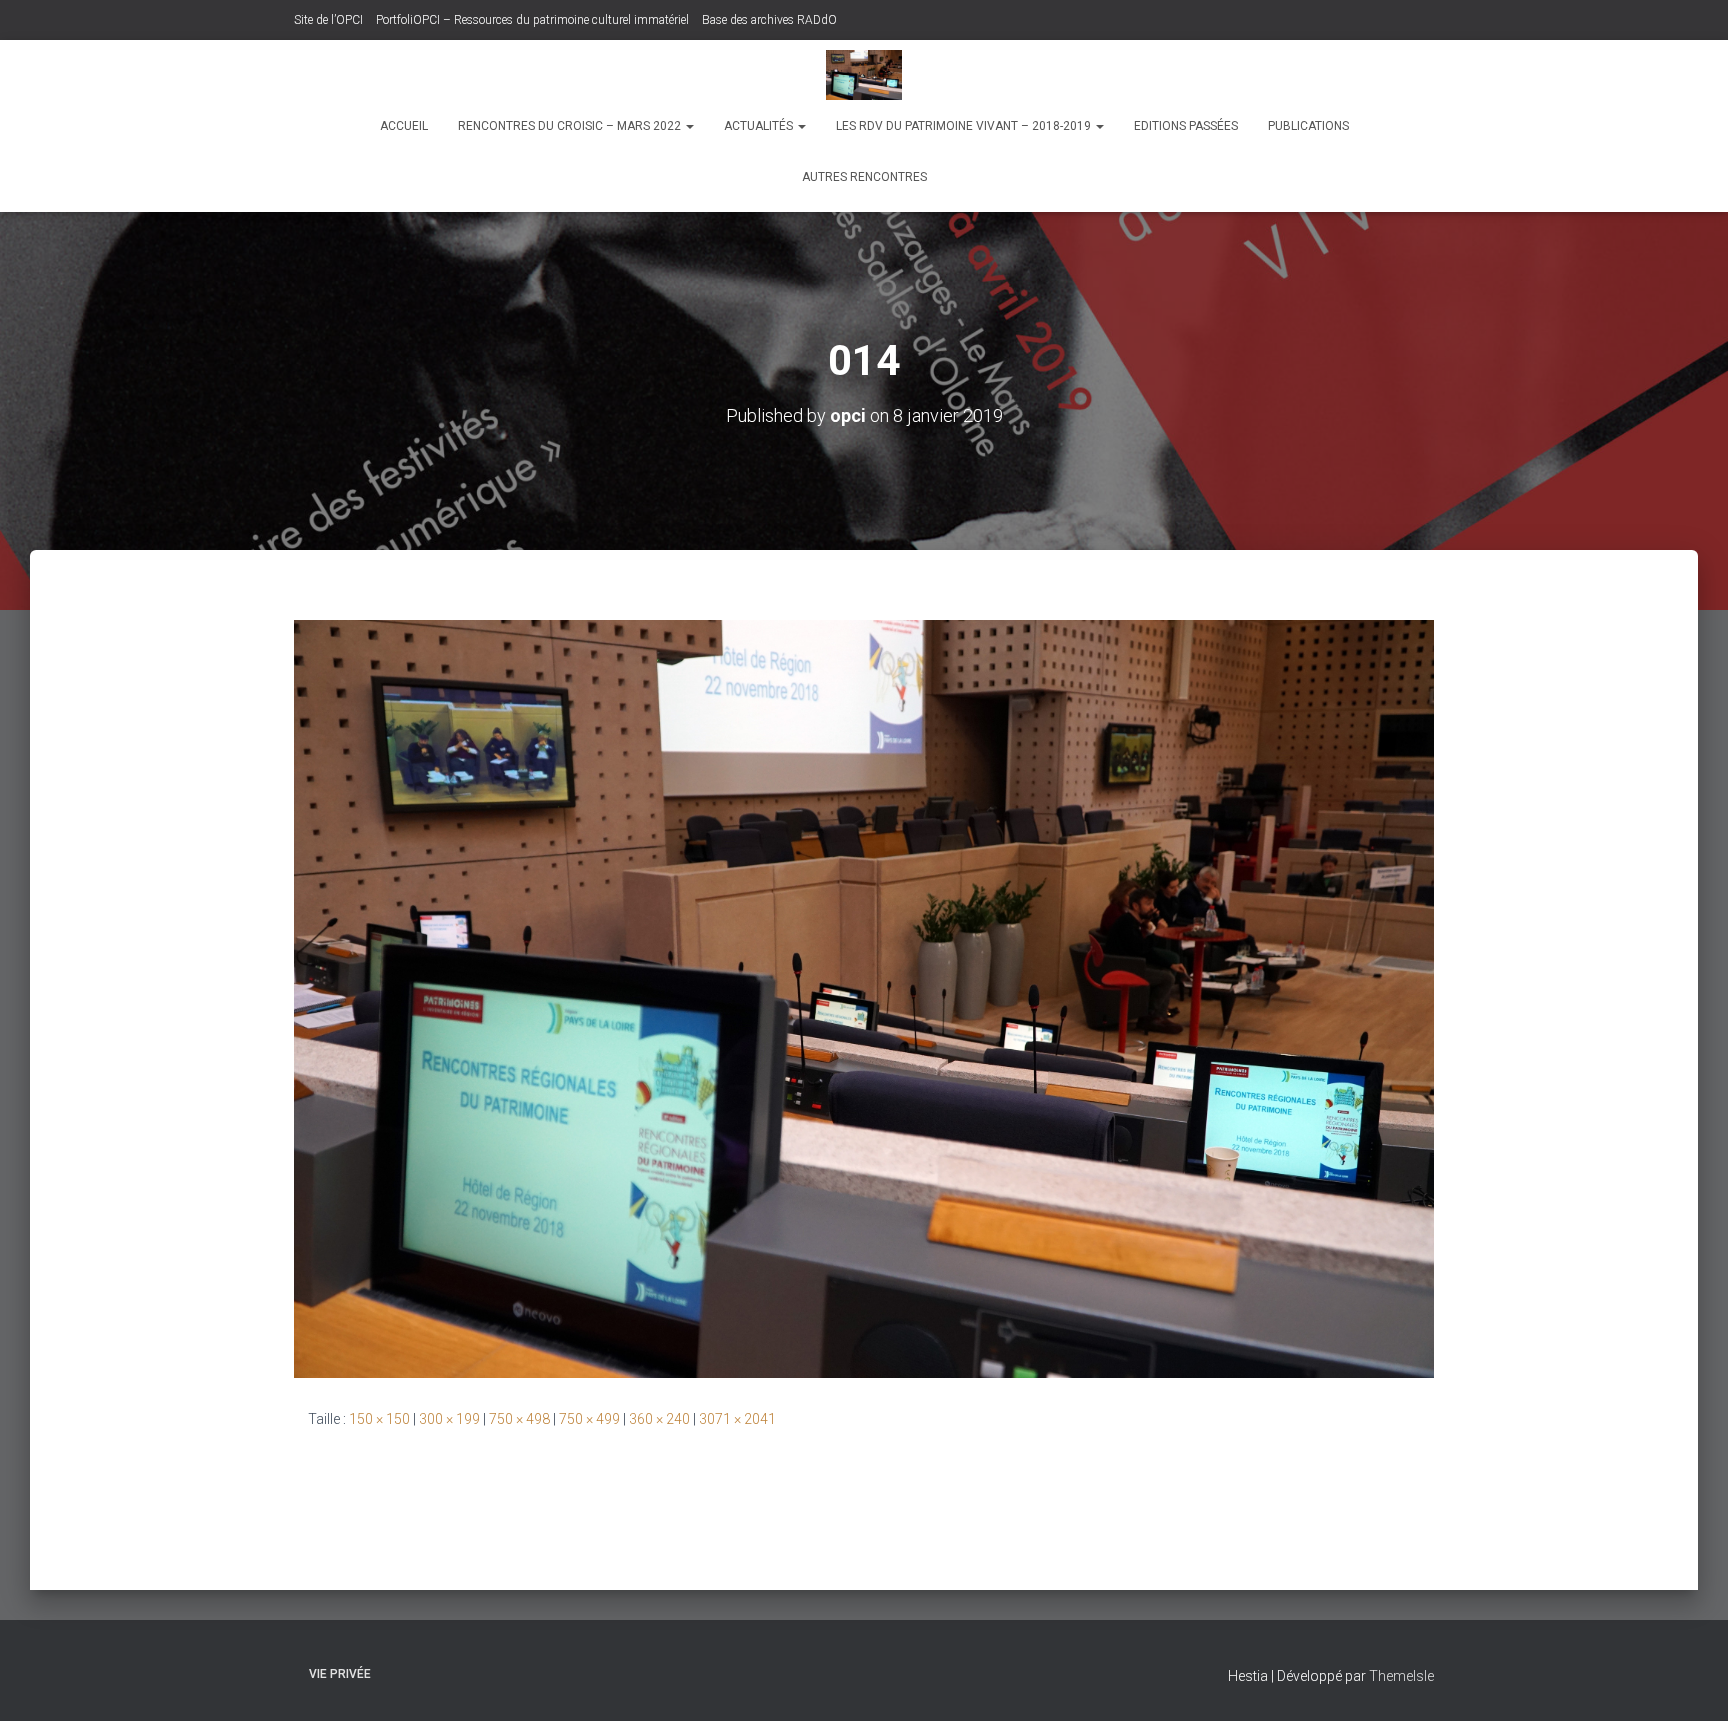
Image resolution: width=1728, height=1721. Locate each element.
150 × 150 (379, 1419)
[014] (864, 997)
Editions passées (1186, 126)
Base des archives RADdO (769, 20)
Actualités (760, 126)
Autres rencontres (864, 177)
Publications (1308, 126)
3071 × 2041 (737, 1419)
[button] (689, 126)
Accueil (404, 126)
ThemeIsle (1401, 1676)
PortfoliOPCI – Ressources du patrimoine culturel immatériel (532, 20)
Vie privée (340, 1674)
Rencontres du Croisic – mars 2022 (571, 126)
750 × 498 (519, 1419)
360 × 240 (659, 1419)
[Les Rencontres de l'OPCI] (863, 75)
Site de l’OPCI (328, 20)
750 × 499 (589, 1419)
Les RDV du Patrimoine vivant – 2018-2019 (965, 126)
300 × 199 (449, 1419)
